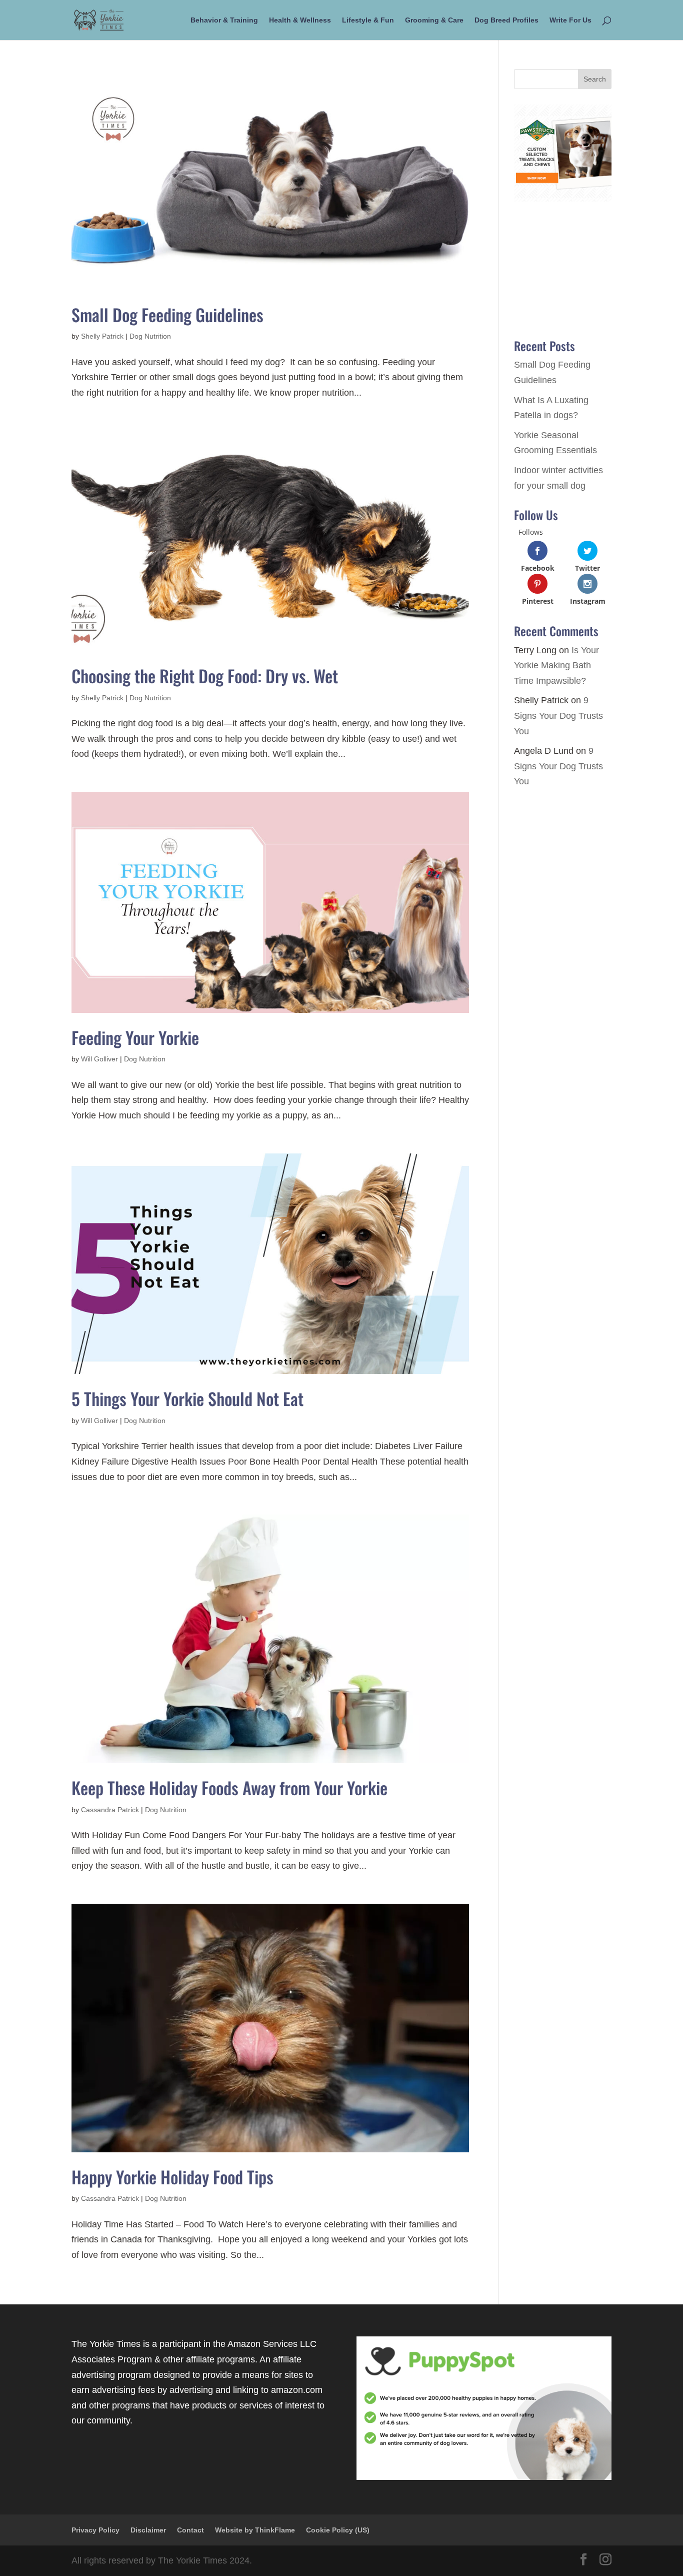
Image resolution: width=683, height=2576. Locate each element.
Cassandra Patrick (110, 1810)
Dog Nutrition (150, 336)
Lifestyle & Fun (368, 20)
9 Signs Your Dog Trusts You (558, 716)
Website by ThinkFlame (255, 2530)
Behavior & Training (224, 20)
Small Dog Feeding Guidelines (167, 314)
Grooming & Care (434, 20)
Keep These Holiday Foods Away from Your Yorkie (229, 1787)
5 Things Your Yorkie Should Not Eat (187, 1398)
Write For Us (570, 20)
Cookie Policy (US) (338, 2530)
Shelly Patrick (102, 336)
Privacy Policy (95, 2530)
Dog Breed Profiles (506, 20)
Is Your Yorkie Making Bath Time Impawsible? (556, 666)
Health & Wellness (300, 20)
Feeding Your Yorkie (135, 1037)
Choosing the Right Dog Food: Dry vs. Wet (205, 676)
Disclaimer (148, 2530)
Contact (190, 2530)
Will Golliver (99, 1059)
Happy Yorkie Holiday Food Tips (172, 2177)
